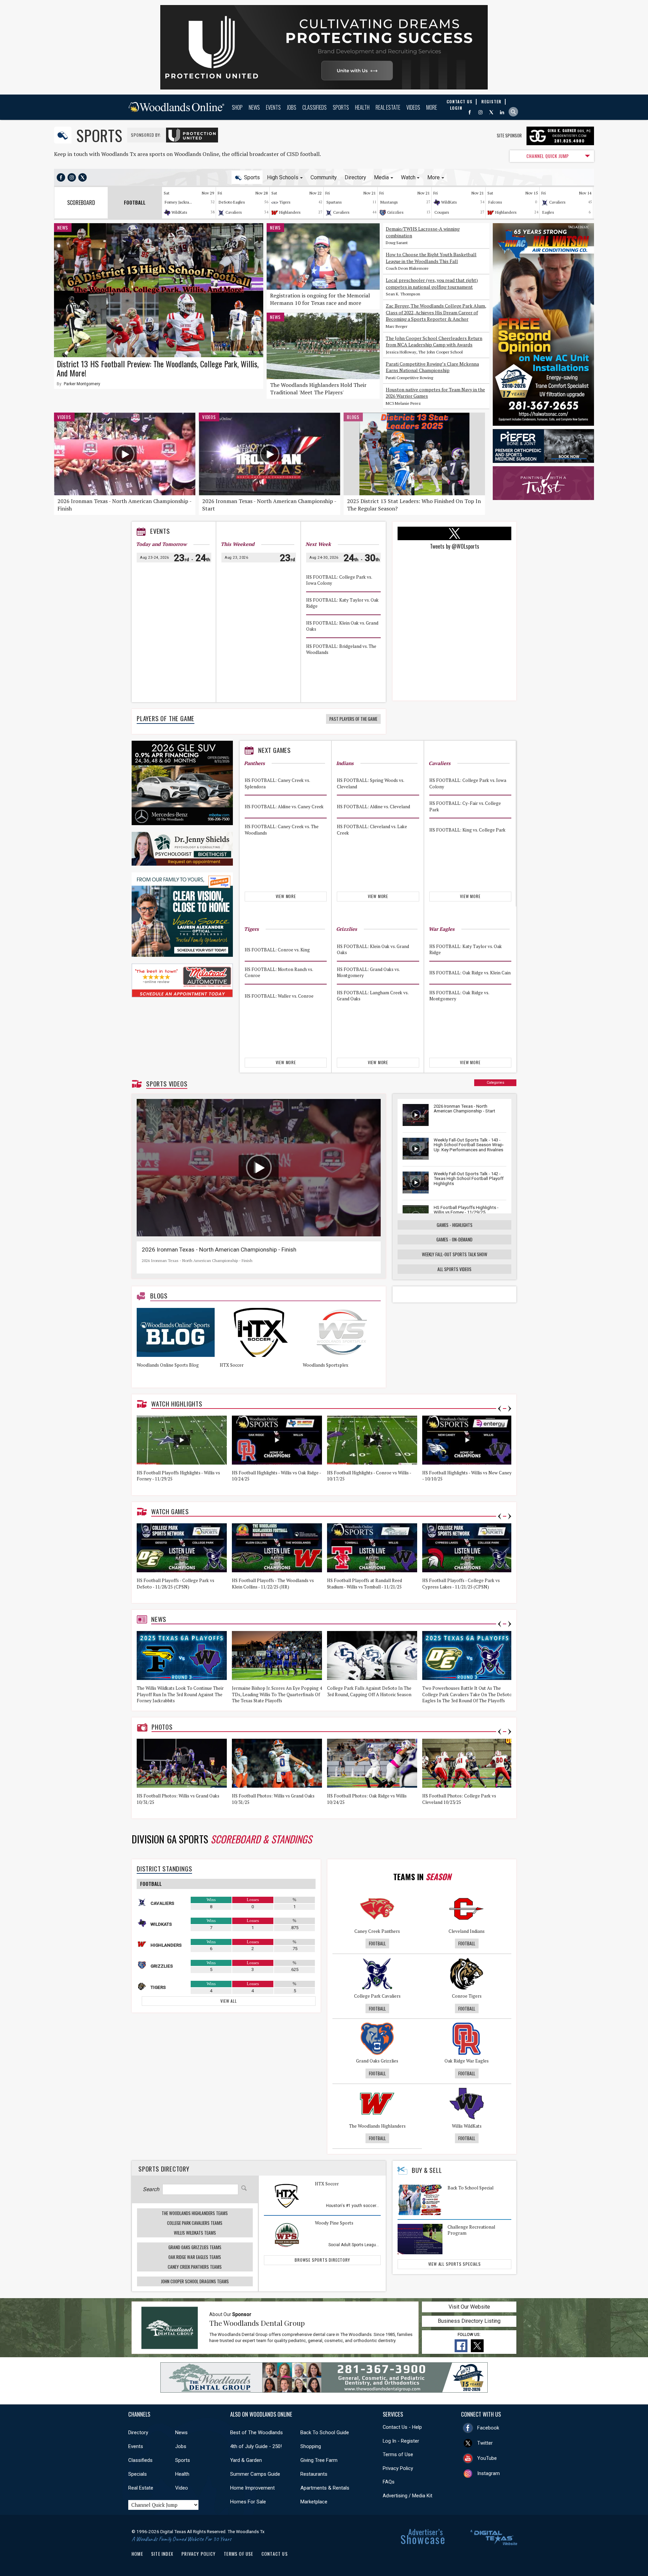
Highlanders (290, 212)
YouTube (487, 2458)
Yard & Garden (246, 2460)
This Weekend (238, 544)
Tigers (285, 202)
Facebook (488, 2428)
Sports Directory (164, 2169)
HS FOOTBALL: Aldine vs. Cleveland (373, 807)
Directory (355, 177)
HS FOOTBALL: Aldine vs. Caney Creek (284, 807)
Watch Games (170, 1512)
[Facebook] (470, 112)
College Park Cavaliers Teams (195, 2223)
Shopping (311, 2446)
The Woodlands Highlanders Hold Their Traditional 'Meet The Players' (318, 389)
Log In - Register (401, 2441)
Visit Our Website (469, 2307)
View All (228, 2001)
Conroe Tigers (467, 1996)
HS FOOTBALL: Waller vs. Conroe (279, 996)
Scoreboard (81, 203)
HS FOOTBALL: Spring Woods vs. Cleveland (370, 784)
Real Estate (388, 107)
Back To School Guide (325, 2433)
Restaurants (314, 2474)
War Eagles (442, 929)
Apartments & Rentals (325, 2488)
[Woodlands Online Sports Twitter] (83, 177)
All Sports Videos (454, 1269)
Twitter (485, 2443)
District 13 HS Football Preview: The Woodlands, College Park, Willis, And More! (158, 368)
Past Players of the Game (353, 719)
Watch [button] (408, 177)
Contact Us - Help (402, 2427)
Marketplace (314, 2502)
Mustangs (389, 202)
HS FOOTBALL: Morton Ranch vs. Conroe (279, 972)
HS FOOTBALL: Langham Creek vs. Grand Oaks (373, 996)
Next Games (275, 750)
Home (137, 2554)
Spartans (334, 202)
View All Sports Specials (455, 2264)
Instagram (489, 2473)
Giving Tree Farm (319, 2460)
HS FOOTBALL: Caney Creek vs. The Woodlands (282, 830)
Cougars (442, 212)
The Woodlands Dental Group (257, 2323)
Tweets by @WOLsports (455, 546)
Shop (237, 107)
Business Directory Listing (469, 2321)
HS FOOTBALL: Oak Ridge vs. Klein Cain (470, 972)
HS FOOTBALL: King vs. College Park (467, 830)
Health (362, 107)
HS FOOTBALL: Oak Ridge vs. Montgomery (459, 996)
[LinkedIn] (502, 112)
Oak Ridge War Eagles (467, 2061)
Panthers (254, 763)
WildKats (179, 212)
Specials (138, 2474)
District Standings (164, 1869)
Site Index (162, 2554)
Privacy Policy (398, 2468)
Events (273, 107)
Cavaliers (234, 212)
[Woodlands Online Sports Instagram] (72, 177)
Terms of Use (398, 2454)
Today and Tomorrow (161, 544)
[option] (178, 1345)
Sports (341, 107)
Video (182, 2488)
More (432, 107)
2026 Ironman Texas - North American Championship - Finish (219, 1250)
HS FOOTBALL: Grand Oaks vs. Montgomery (368, 972)
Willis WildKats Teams (195, 2233)
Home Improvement (252, 2488)
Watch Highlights (177, 1404)
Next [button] (510, 1409)
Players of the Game (166, 718)
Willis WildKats (467, 2126)
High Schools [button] (283, 177)
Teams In (422, 1876)
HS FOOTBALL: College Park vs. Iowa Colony (339, 580)
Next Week (318, 544)
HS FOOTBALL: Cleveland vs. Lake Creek (372, 830)
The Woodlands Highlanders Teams (195, 2213)
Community (324, 177)
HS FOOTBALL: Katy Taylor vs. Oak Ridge (342, 603)
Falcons (495, 202)
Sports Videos (167, 1084)
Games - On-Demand (454, 1239)
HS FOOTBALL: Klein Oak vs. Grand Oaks (342, 626)
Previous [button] (500, 1409)
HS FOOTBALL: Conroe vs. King (277, 949)
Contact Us (275, 2554)
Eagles (548, 212)
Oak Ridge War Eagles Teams (195, 2257)
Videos (413, 107)
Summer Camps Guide (255, 2474)
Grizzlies (395, 212)
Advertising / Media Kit (408, 2496)
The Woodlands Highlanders (377, 2126)
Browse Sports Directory (322, 2260)
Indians (345, 763)
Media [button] (381, 177)
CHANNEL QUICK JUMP (548, 156)
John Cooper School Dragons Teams (195, 2281)
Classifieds (315, 107)
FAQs (389, 2482)
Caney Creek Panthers (377, 1931)
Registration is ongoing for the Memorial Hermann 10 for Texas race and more (320, 299)
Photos (162, 1727)
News (254, 107)
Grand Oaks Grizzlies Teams (195, 2247)
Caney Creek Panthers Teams (195, 2267)
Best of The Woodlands (256, 2433)
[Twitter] (491, 112)
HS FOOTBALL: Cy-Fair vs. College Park (465, 807)
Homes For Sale (248, 2502)
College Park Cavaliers (377, 1996)
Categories (495, 1083)
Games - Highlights (455, 1225)
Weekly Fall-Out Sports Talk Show (455, 1254)
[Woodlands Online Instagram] (480, 112)
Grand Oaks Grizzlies (377, 2061)
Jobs (292, 107)
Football (377, 1943)
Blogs (353, 417)
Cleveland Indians (467, 1931)
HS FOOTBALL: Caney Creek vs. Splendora (277, 784)
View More (286, 896)
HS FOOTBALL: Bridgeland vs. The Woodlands (341, 649)
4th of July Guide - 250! (256, 2446)
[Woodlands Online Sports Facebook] (61, 177)
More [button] (434, 177)
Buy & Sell (427, 2170)
